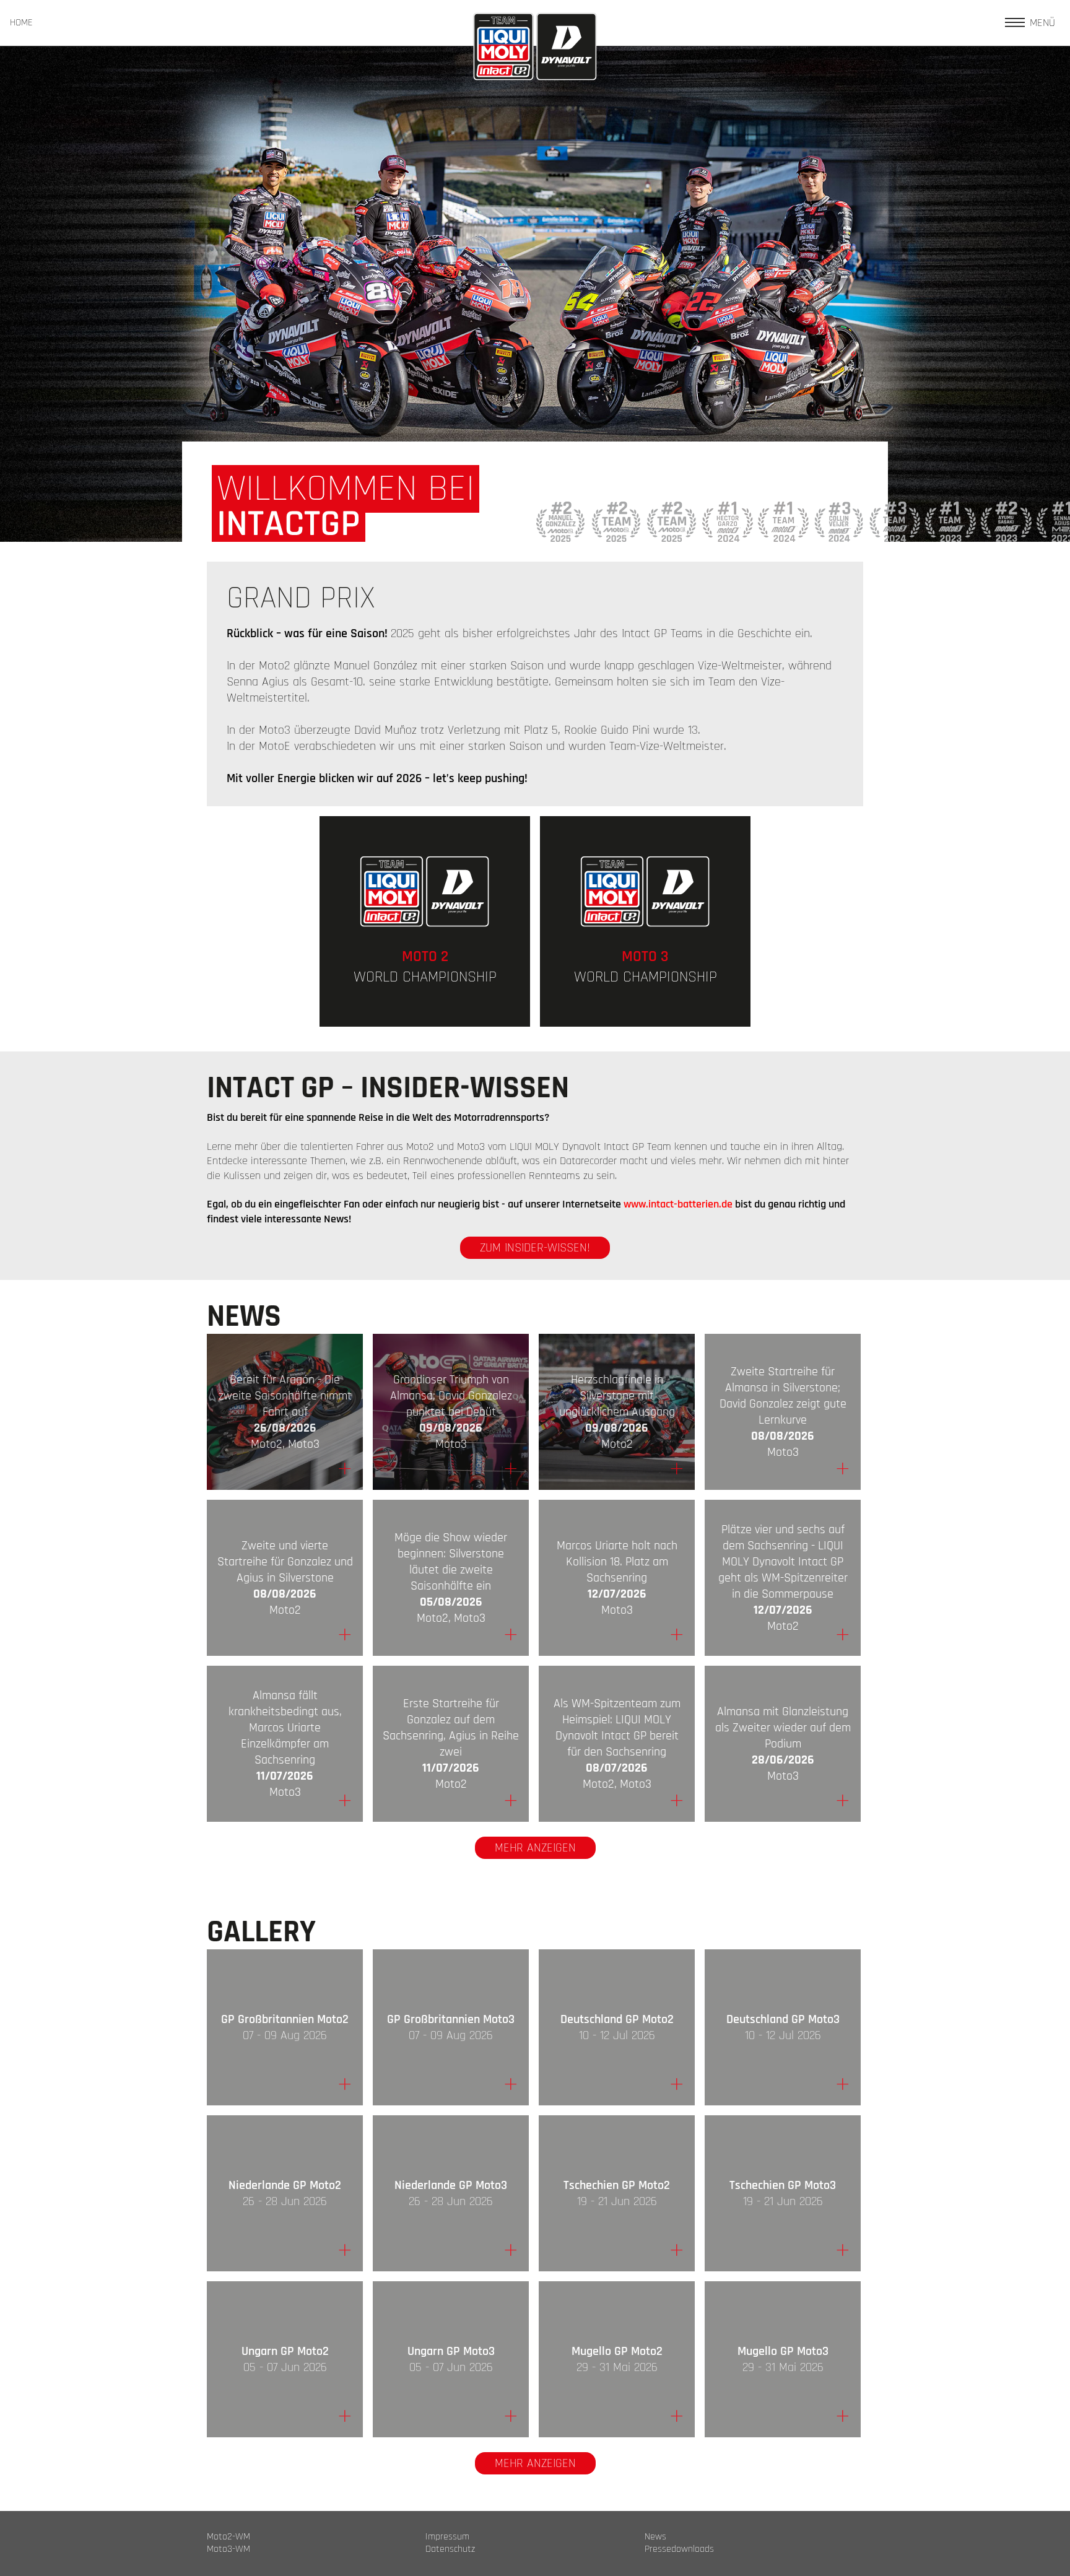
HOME (21, 23)
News (655, 2537)
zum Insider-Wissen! (535, 1248)
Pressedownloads (679, 2549)
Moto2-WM (228, 2537)
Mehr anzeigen (535, 1848)
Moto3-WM (228, 2549)
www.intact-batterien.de (678, 1204)
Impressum (447, 2537)
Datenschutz (450, 2549)
